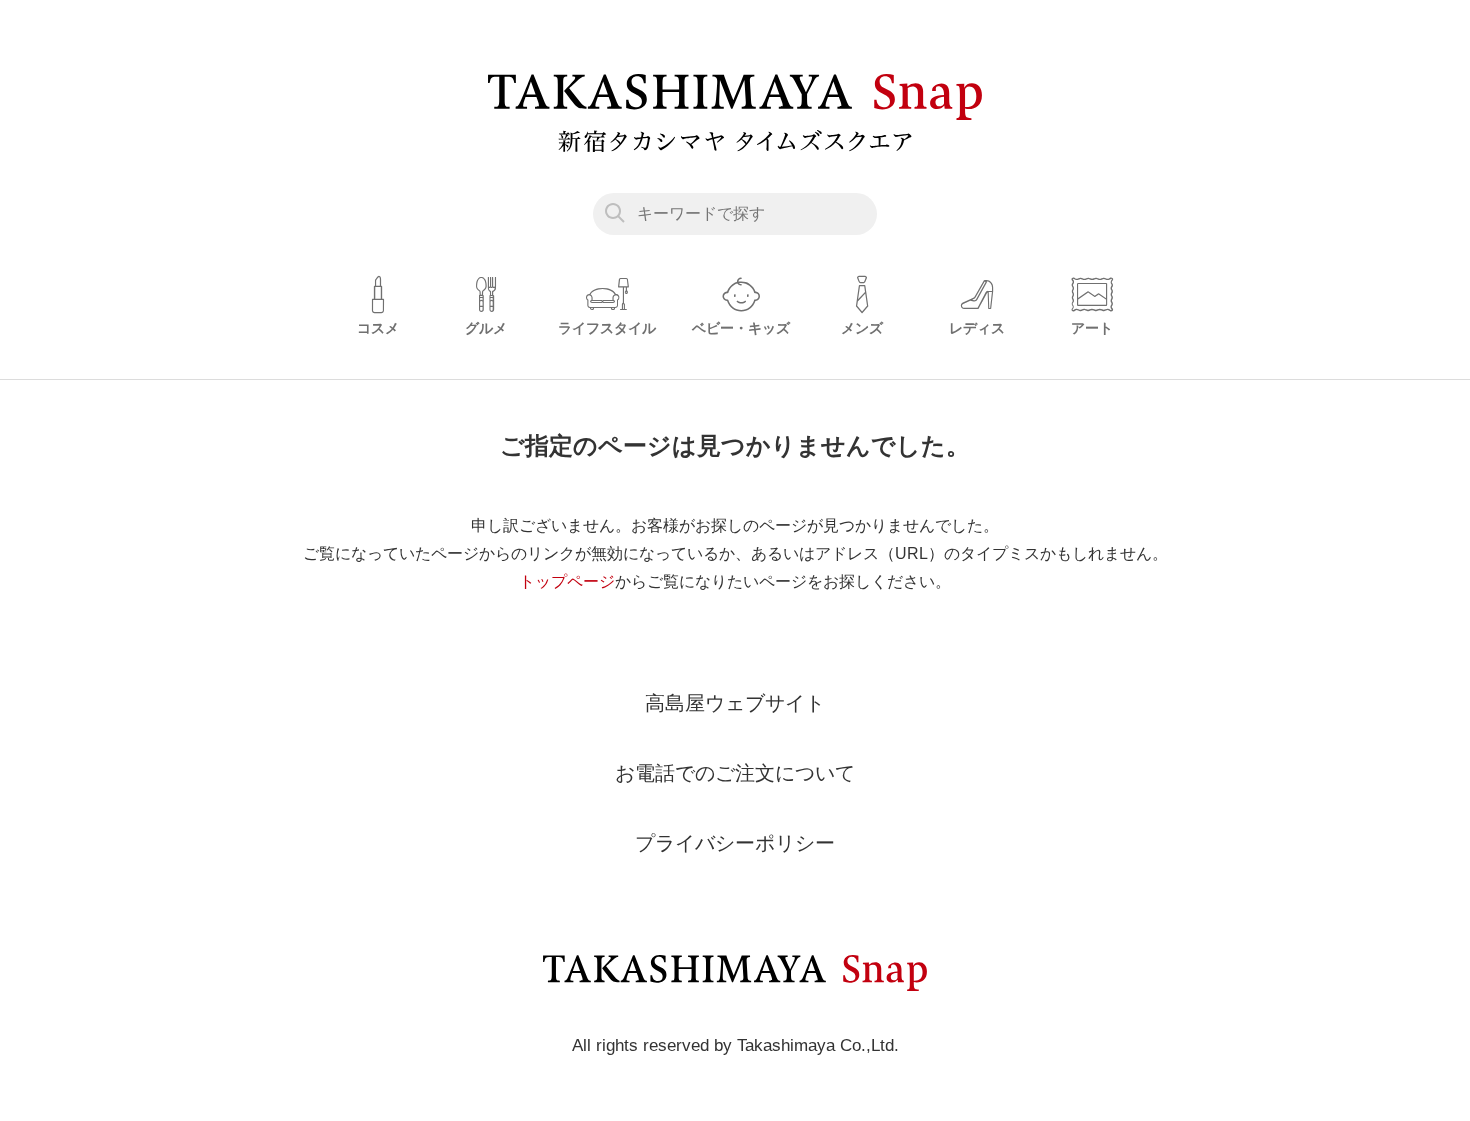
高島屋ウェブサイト (735, 703)
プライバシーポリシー (735, 843)
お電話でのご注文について (735, 773)
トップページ (567, 581)
